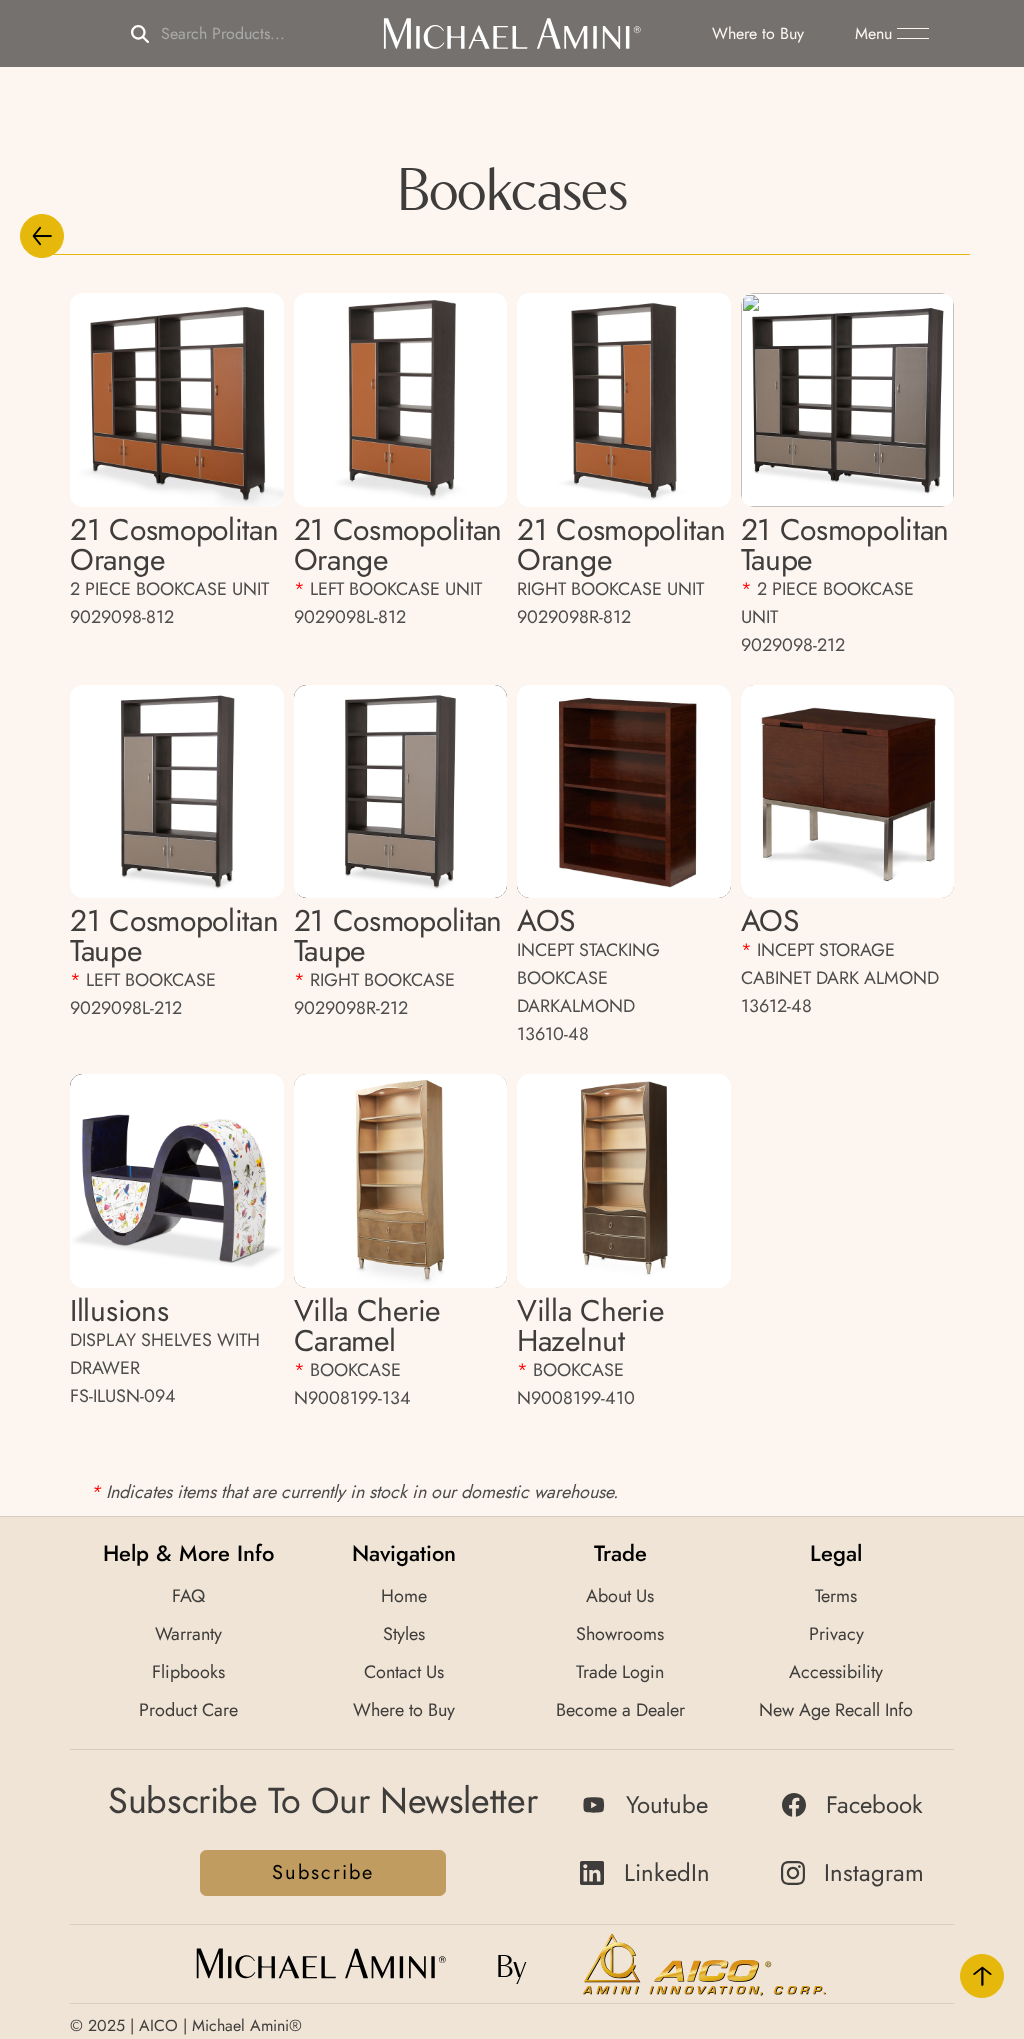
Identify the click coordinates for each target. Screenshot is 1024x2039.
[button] (892, 34)
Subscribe (323, 1872)
